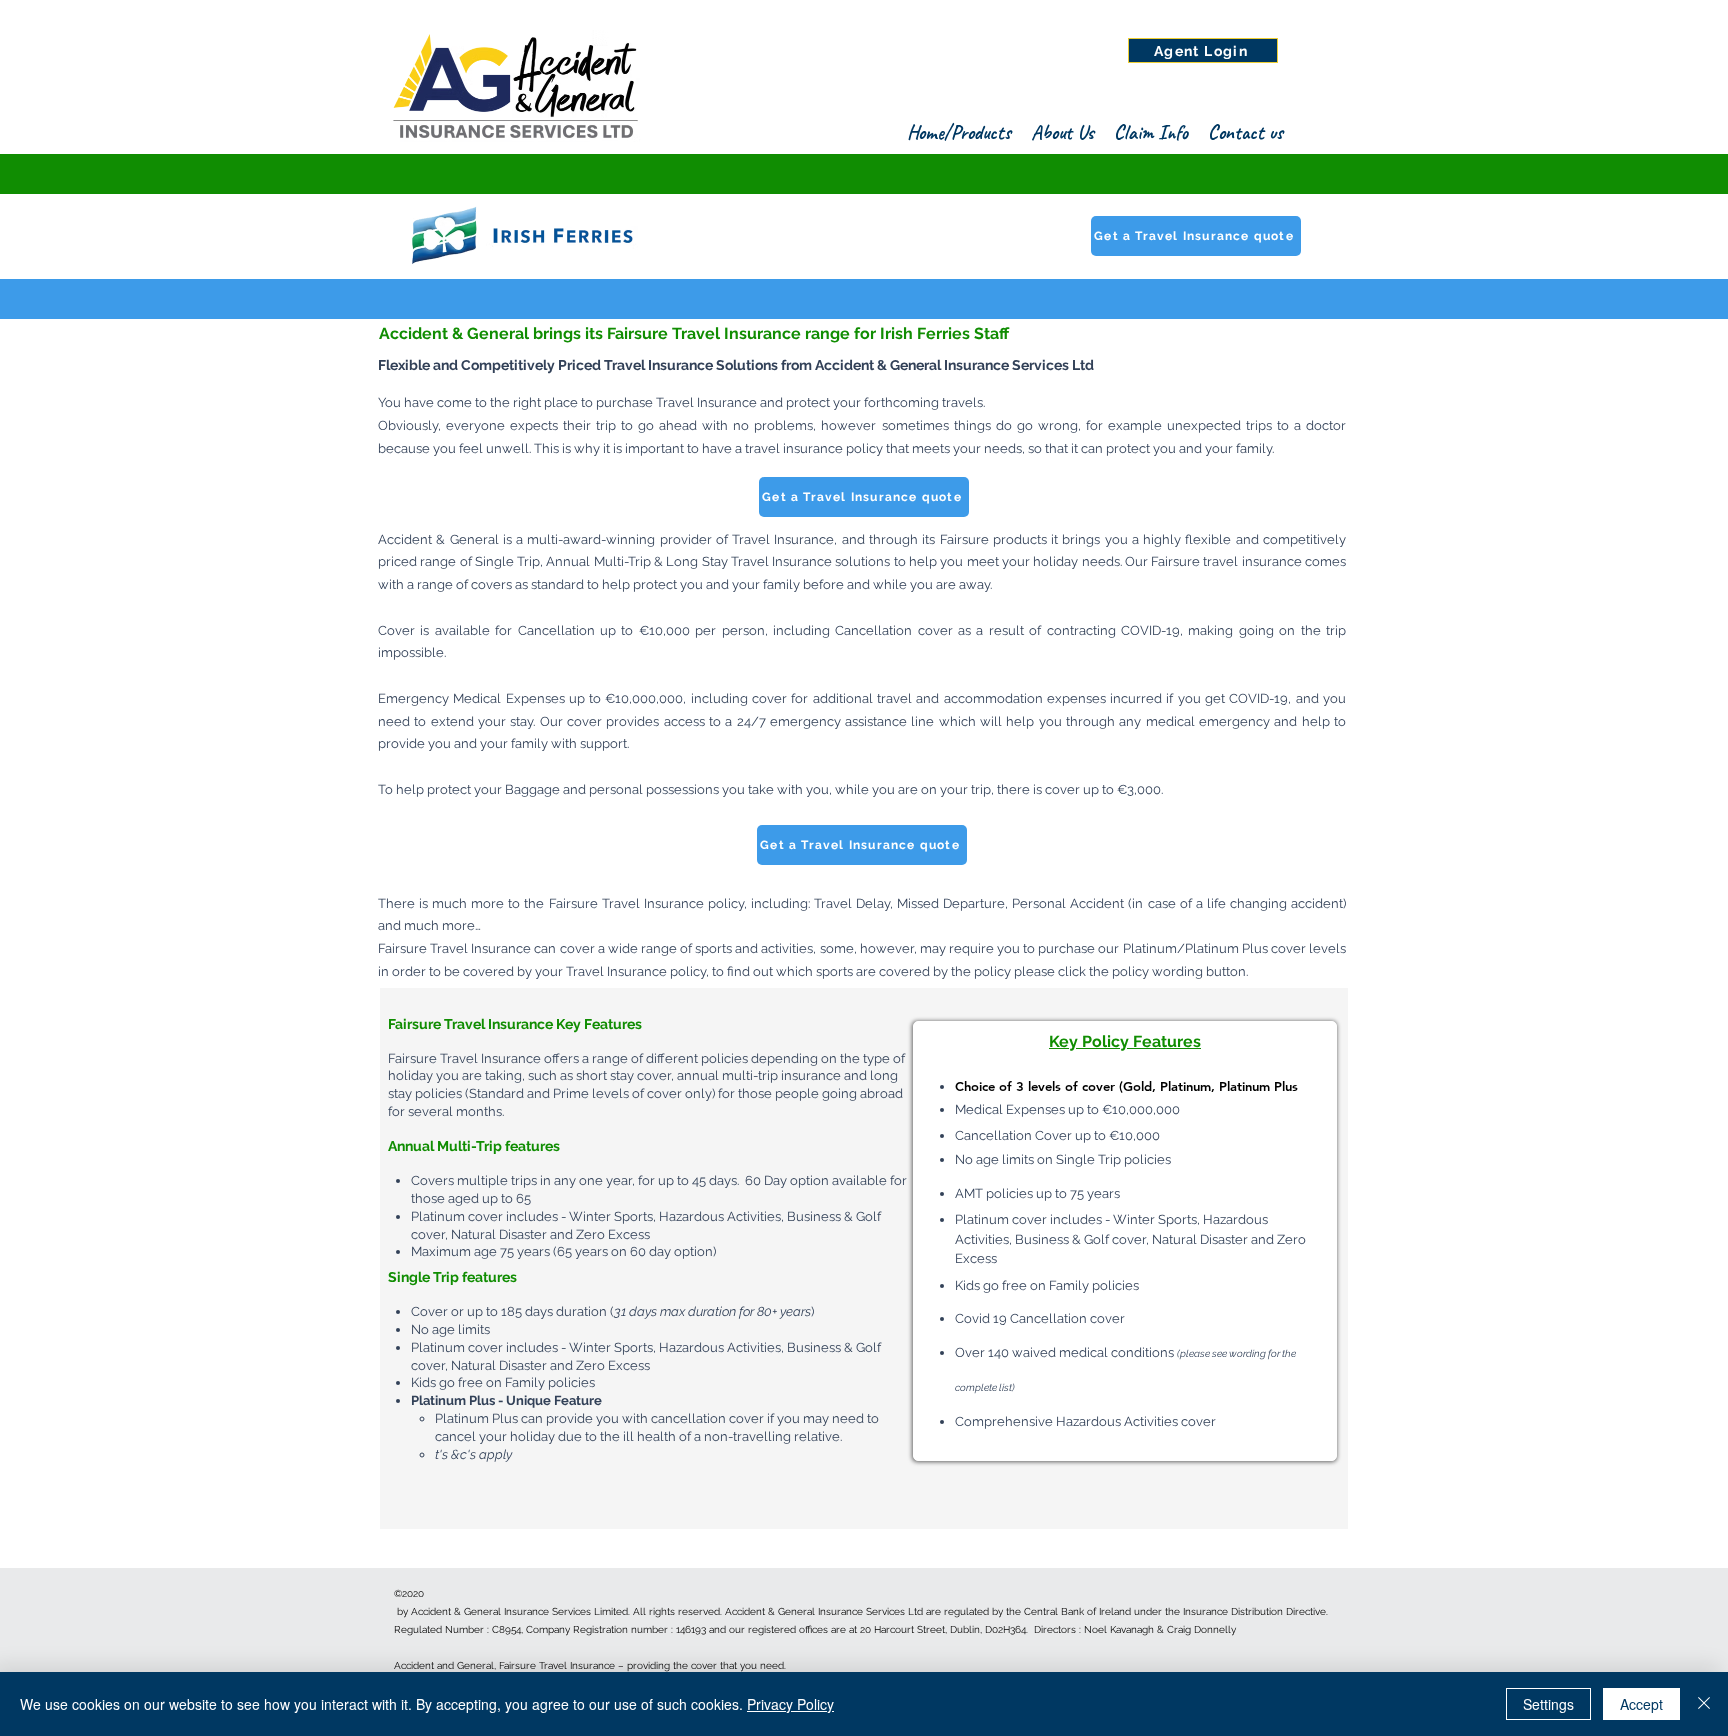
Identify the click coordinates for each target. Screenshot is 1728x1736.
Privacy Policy (790, 1704)
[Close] (1704, 1704)
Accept (1641, 1704)
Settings (1548, 1704)
